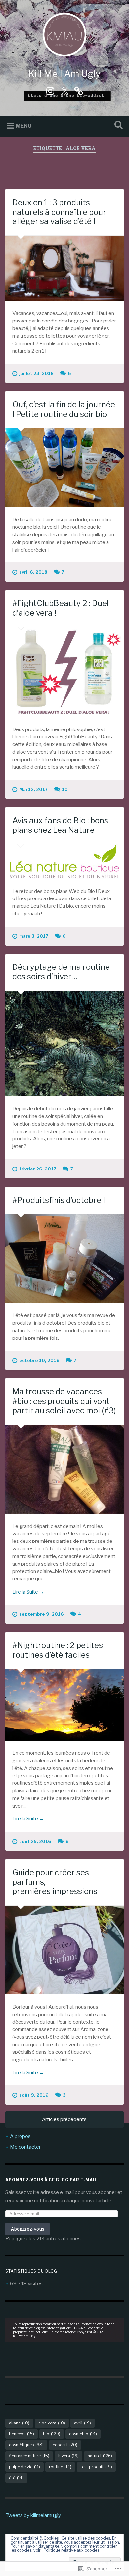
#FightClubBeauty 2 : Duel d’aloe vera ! (61, 608)
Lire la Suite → (28, 1592)
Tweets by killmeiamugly (33, 2515)
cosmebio (83, 2434)
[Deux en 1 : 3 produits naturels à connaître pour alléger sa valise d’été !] (65, 268)
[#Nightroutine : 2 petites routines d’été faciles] (65, 1705)
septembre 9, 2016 (42, 1614)
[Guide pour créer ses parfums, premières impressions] (65, 1950)
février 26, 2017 (38, 1169)
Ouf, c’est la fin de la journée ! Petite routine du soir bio (64, 409)
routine (60, 2467)
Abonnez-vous (27, 2229)
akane (19, 2423)
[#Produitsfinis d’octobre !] (65, 1258)
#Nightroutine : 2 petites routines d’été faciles (58, 1650)
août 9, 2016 (34, 2095)
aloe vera (52, 2423)
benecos (21, 2434)
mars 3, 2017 (34, 936)
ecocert (65, 2445)
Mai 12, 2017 (33, 789)
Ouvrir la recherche (117, 126)
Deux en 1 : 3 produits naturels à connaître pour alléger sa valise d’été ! (59, 212)
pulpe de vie (24, 2467)
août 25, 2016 (35, 1841)
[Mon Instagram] (50, 90)
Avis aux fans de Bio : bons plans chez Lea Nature (60, 825)
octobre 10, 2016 (39, 1360)
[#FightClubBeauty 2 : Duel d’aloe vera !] (65, 672)
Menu (23, 126)
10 (65, 789)
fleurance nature (29, 2456)
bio (52, 2434)
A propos (20, 2136)
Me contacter (25, 2147)
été (16, 2478)
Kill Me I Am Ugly (64, 74)
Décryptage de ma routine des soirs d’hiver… (61, 972)
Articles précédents (64, 2119)
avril (83, 2423)
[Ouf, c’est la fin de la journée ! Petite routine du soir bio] (65, 468)
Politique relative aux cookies (71, 2550)
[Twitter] (64, 90)
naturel (100, 2456)
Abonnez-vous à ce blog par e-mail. (52, 2180)
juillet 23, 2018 (36, 373)
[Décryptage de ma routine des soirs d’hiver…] (65, 1044)
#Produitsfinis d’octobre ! (59, 1200)
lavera (68, 2456)
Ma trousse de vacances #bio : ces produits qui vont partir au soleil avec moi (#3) (64, 1401)
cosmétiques (26, 2445)
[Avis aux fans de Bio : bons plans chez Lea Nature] (65, 862)
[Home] (79, 90)
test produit (96, 2467)
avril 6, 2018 (33, 572)
